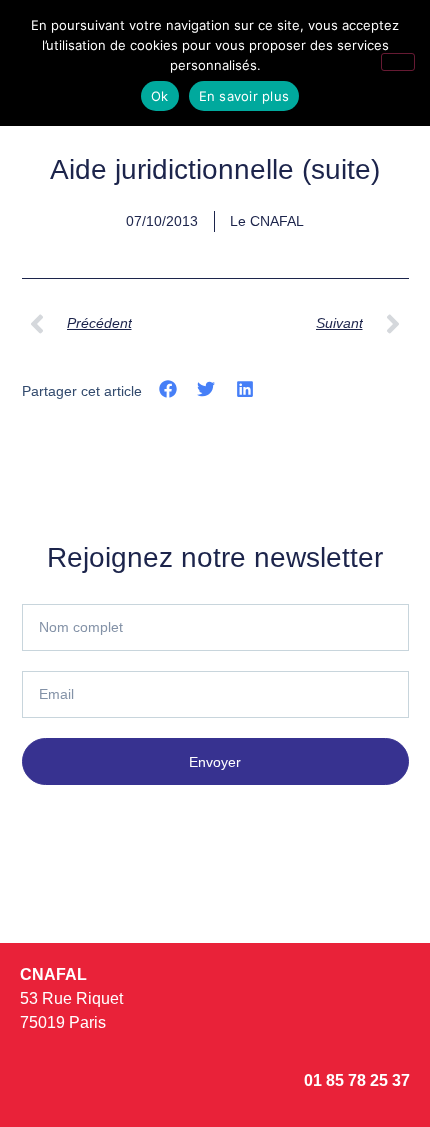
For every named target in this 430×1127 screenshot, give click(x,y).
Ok (160, 96)
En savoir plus (244, 96)
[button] (168, 389)
